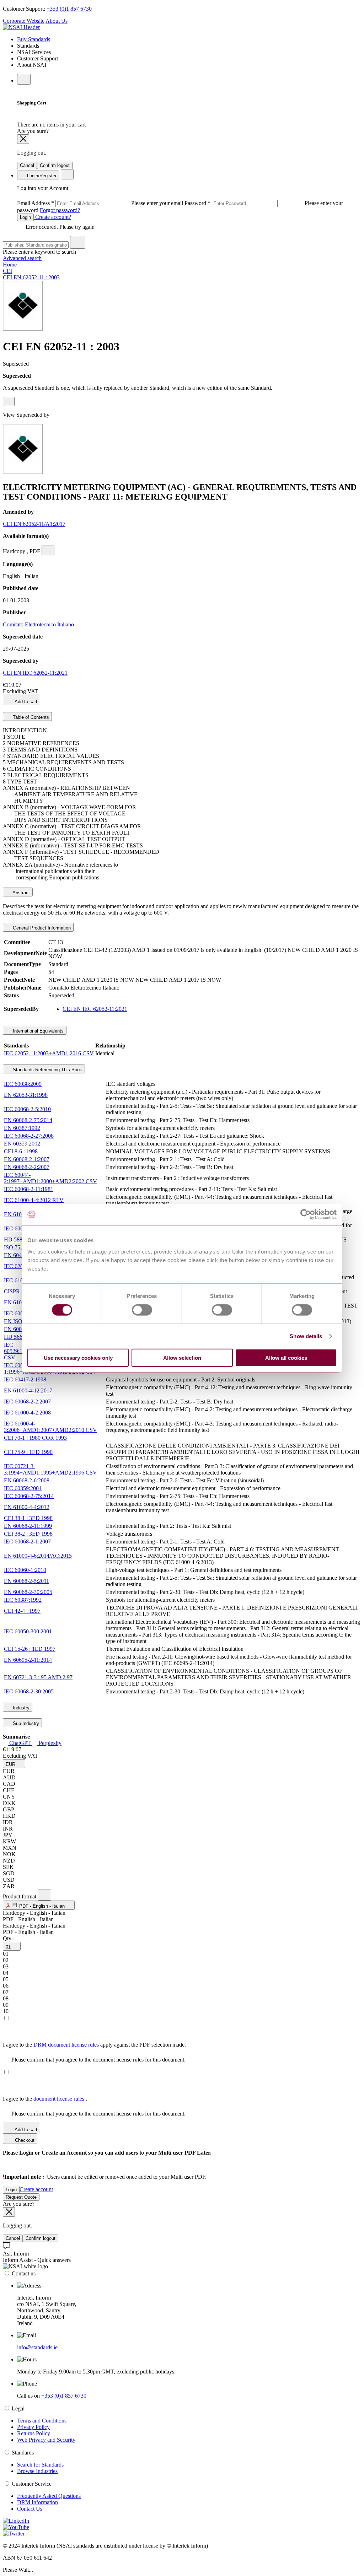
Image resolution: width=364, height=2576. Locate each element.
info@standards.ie (37, 2347)
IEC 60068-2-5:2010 (27, 1109)
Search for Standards (40, 2465)
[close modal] (23, 139)
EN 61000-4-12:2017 (28, 1391)
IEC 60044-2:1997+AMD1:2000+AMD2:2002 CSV (50, 1178)
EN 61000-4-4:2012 (27, 1507)
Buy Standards (34, 39)
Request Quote (21, 2197)
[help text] (9, 402)
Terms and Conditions (42, 2421)
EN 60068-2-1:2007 (27, 1159)
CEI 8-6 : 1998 (21, 1151)
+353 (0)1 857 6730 (69, 9)
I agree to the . (45, 2099)
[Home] (21, 27)
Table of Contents (30, 717)
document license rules (60, 2099)
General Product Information (41, 928)
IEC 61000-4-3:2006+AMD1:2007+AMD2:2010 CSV (50, 1427)
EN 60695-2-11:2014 (28, 1660)
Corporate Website (24, 21)
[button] (14, 1764)
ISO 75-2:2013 (21, 1247)
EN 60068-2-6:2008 (27, 1480)
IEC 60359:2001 (23, 1488)
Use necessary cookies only (78, 1357)
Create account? (52, 217)
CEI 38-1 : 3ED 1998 (28, 1518)
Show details (306, 1336)
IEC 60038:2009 (23, 1084)
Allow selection (182, 1357)
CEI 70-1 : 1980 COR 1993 (35, 1438)
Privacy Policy (33, 2427)
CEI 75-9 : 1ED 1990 (28, 1452)
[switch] (142, 1310)
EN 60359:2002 (22, 1144)
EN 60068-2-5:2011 (26, 1581)
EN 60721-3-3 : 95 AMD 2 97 (38, 1677)
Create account (36, 2189)
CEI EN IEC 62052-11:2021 (35, 673)
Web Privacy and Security (46, 2440)
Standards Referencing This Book (47, 1070)
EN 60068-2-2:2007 (27, 1167)
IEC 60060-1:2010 (25, 1570)
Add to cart (25, 702)
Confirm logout (55, 165)
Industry (20, 1708)
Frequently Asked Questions (49, 2496)
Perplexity (49, 1743)
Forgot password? (60, 210)
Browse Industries (37, 2471)
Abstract (21, 893)
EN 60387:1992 (22, 1128)
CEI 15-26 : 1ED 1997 (30, 1649)
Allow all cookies (286, 1357)
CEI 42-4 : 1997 (22, 1611)
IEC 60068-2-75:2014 (29, 1496)
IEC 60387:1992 (23, 1600)
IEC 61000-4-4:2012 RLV (34, 1200)
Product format (20, 1896)
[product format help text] (44, 1895)
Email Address (101, 203)
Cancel (27, 165)
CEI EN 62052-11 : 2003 (31, 277)
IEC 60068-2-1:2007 (27, 1542)
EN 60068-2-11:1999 (28, 1526)
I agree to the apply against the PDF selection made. (94, 2045)
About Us (57, 21)
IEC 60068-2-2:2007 (27, 1402)
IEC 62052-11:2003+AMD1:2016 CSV (49, 1053)
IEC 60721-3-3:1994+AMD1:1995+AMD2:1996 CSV (50, 1469)
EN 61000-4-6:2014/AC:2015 (38, 1556)
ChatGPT (20, 1743)
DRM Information (38, 2502)
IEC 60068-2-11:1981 (29, 1189)
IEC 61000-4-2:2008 (27, 1413)
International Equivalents (38, 1031)
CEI (7, 271)
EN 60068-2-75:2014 (28, 1120)
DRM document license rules (67, 2045)
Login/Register (41, 176)
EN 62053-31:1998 (26, 1095)
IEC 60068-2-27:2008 (29, 1136)
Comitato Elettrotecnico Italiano (38, 624)
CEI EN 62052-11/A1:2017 (34, 524)
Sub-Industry (25, 1723)
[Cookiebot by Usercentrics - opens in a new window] (306, 1214)
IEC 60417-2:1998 (25, 1379)
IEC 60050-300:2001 (28, 1631)
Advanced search (22, 258)
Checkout (24, 2140)
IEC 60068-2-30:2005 (29, 1691)
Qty (7, 1938)
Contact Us (30, 2509)
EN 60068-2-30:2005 (28, 1592)
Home (10, 265)
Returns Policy (34, 2433)
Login (25, 217)
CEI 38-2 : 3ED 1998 (28, 1534)
